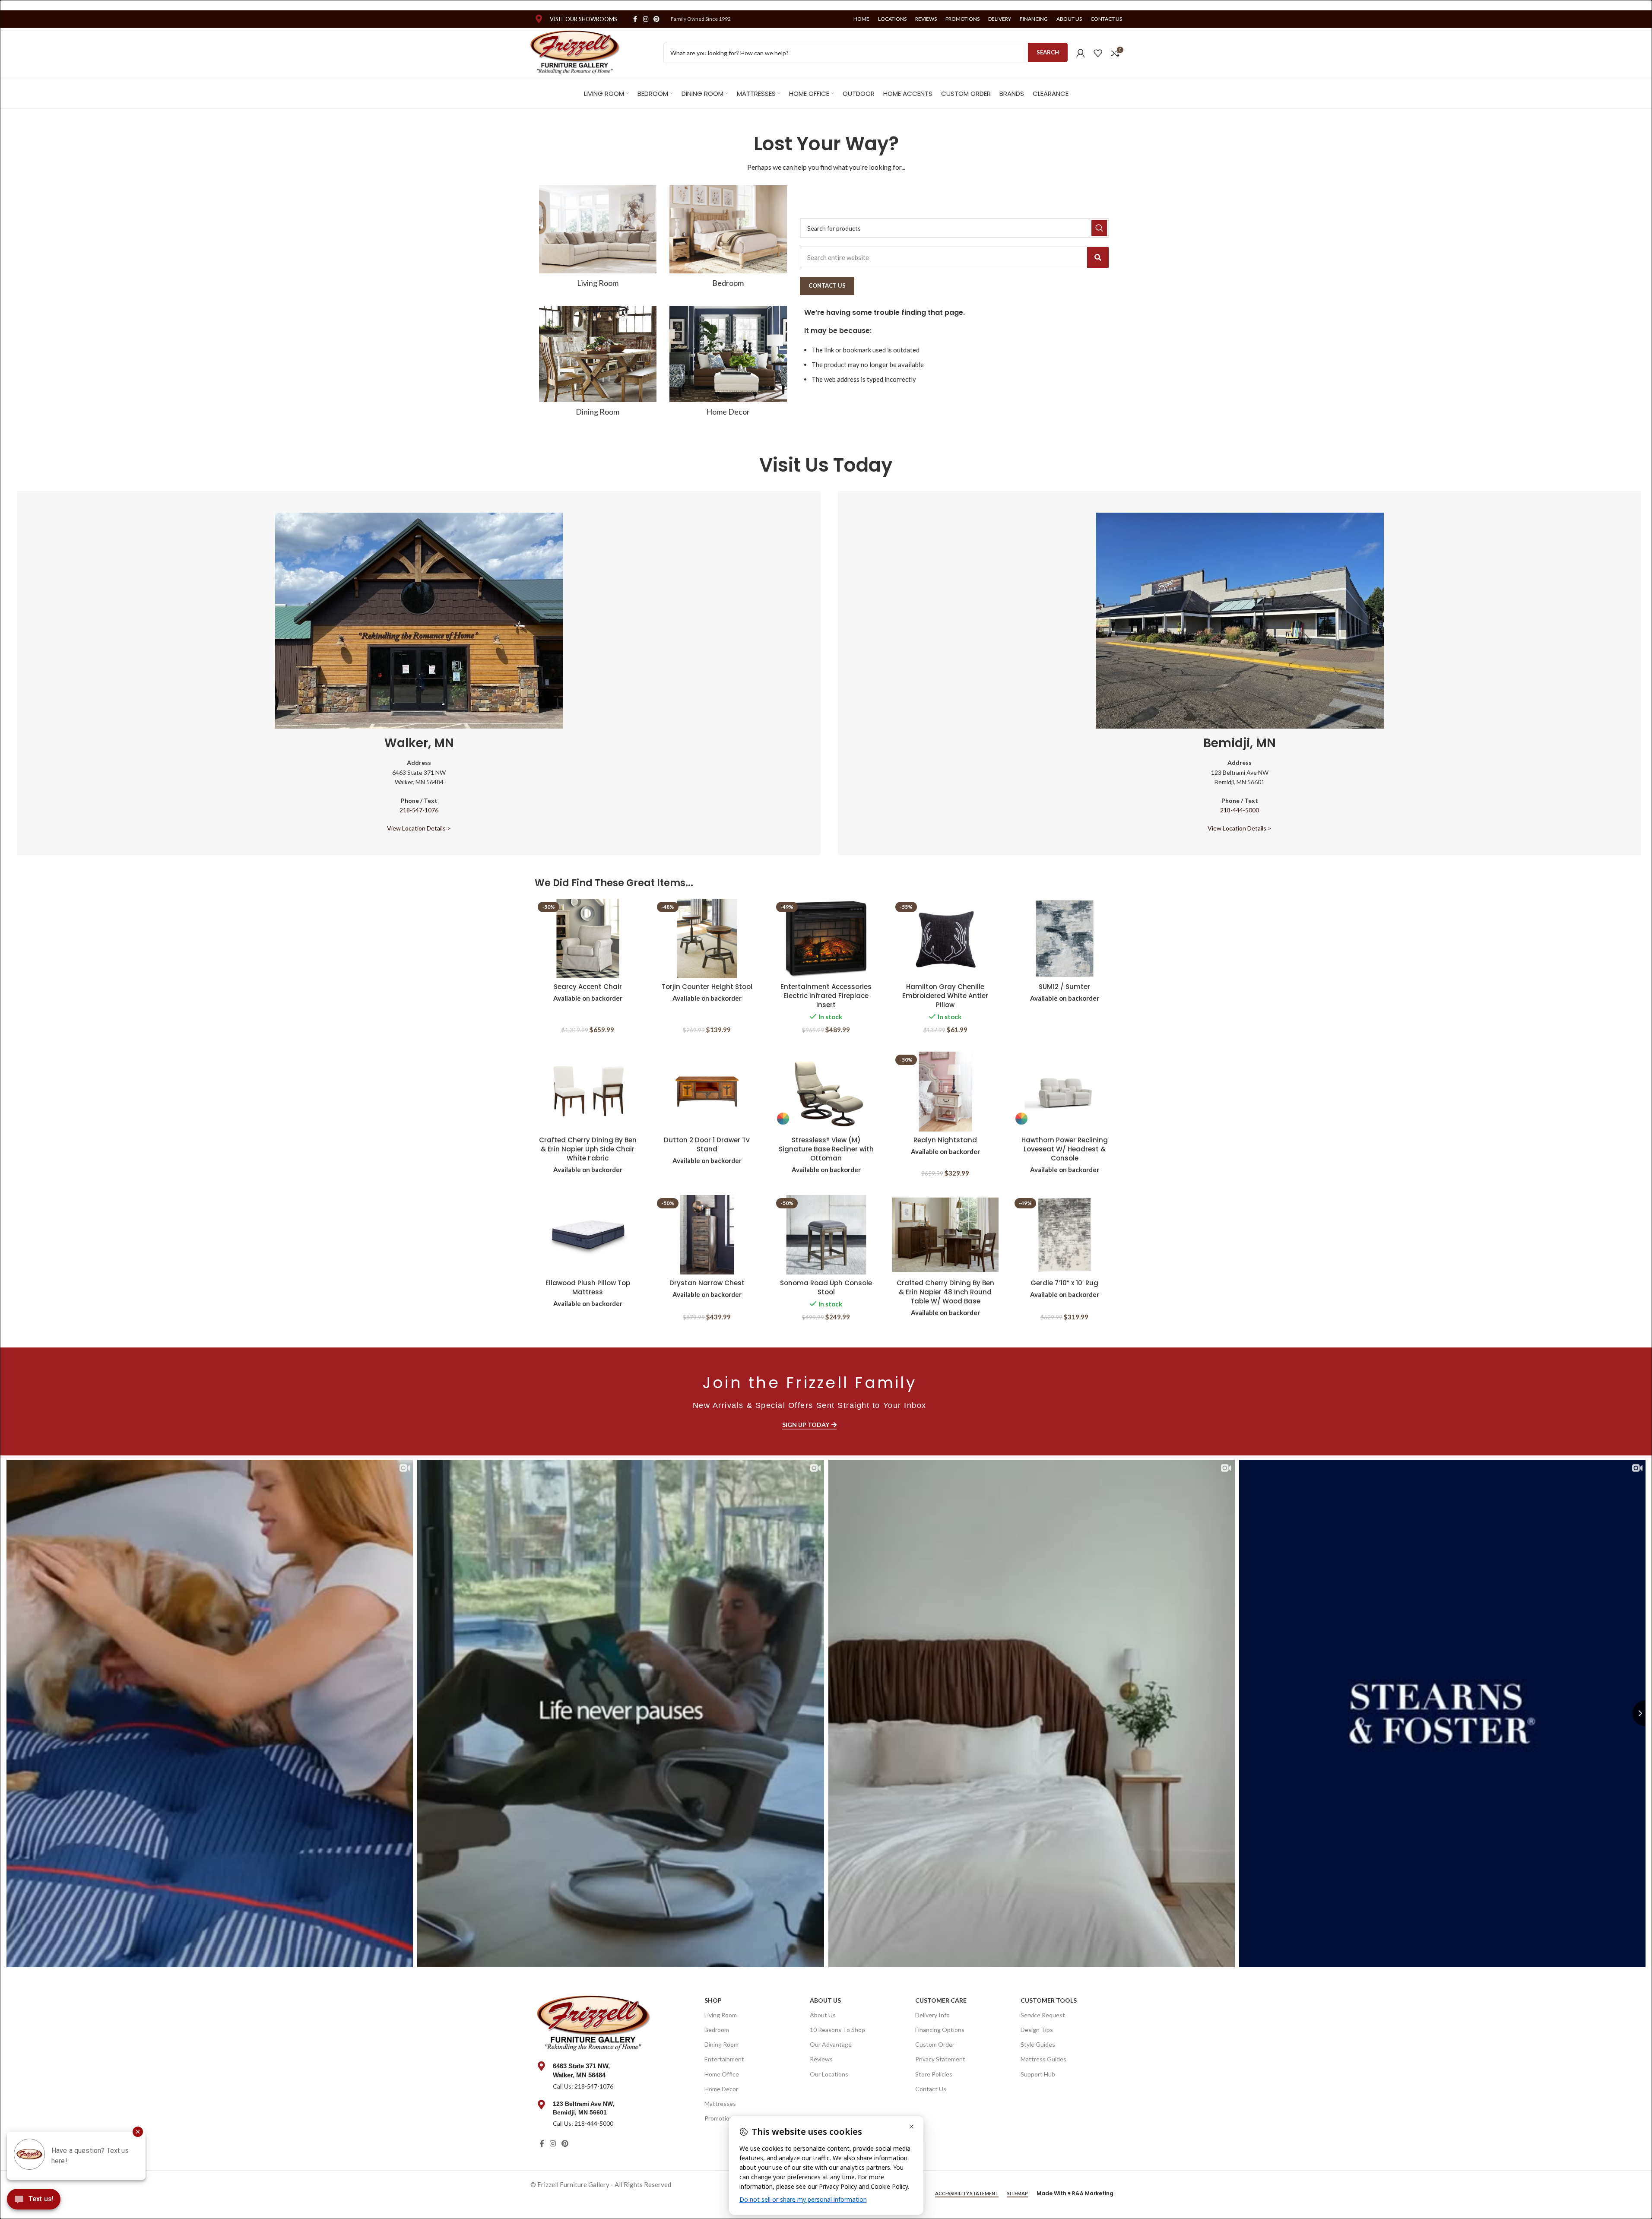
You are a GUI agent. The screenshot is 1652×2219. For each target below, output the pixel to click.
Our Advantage (831, 2044)
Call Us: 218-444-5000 (583, 2123)
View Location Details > (419, 828)
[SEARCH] (1099, 228)
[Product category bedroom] (728, 239)
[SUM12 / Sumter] (1065, 939)
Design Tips (1037, 2030)
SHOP (713, 2000)
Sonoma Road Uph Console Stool (826, 1287)
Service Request (1043, 2015)
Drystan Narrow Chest (707, 1283)
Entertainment (724, 2059)
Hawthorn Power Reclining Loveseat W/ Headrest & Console (1065, 1149)
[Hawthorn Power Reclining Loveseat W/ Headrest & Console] (1065, 1092)
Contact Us (931, 2089)
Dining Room (721, 2044)
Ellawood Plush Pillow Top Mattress (588, 1287)
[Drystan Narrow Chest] (707, 1235)
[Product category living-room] (598, 239)
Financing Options (940, 2030)
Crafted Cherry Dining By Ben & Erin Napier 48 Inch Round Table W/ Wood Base (945, 1292)
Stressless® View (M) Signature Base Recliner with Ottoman (826, 1149)
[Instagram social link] (646, 19)
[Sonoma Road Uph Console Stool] (826, 1235)
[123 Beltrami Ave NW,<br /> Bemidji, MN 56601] (542, 2105)
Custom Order (935, 2044)
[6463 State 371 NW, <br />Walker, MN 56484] (542, 2066)
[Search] (1098, 257)
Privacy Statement (940, 2059)
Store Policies (934, 2074)
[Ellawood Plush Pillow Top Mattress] (588, 1235)
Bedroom (717, 2030)
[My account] (1081, 53)
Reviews (821, 2059)
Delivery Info (932, 2015)
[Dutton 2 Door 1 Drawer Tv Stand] (707, 1092)
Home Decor (721, 2089)
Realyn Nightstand (945, 1140)
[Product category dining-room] (598, 364)
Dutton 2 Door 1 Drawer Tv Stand (707, 1144)
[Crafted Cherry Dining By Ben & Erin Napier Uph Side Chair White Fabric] (588, 1092)
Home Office (722, 2074)
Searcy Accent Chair (588, 987)
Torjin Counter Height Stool (707, 987)
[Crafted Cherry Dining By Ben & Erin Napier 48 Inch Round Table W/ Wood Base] (945, 1235)
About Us (825, 2000)
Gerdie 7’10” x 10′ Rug (1064, 1283)
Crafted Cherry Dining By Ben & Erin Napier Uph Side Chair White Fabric (588, 1149)
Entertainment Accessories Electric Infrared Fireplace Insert (826, 996)
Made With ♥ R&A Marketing (1075, 2193)
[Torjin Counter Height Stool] (707, 939)
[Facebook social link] (635, 19)
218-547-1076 (419, 810)
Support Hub (1038, 2074)
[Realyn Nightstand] (945, 1092)
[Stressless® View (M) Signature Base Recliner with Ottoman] (826, 1092)
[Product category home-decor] (728, 364)
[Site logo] (576, 52)
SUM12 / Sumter (1064, 987)
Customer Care (941, 2000)
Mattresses (720, 2103)
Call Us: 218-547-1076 (583, 2086)
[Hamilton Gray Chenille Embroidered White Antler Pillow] (945, 939)
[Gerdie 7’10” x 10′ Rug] (1065, 1235)
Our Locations (829, 2074)
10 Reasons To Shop (837, 2030)
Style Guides (1038, 2044)
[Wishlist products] (1098, 53)
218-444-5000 (1240, 810)
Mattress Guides (1043, 2059)
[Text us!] (34, 2201)
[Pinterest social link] (656, 19)
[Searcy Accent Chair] (588, 939)
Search (1048, 52)
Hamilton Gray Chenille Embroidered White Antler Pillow (945, 996)
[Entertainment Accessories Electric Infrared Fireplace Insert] (826, 939)
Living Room (721, 2015)
